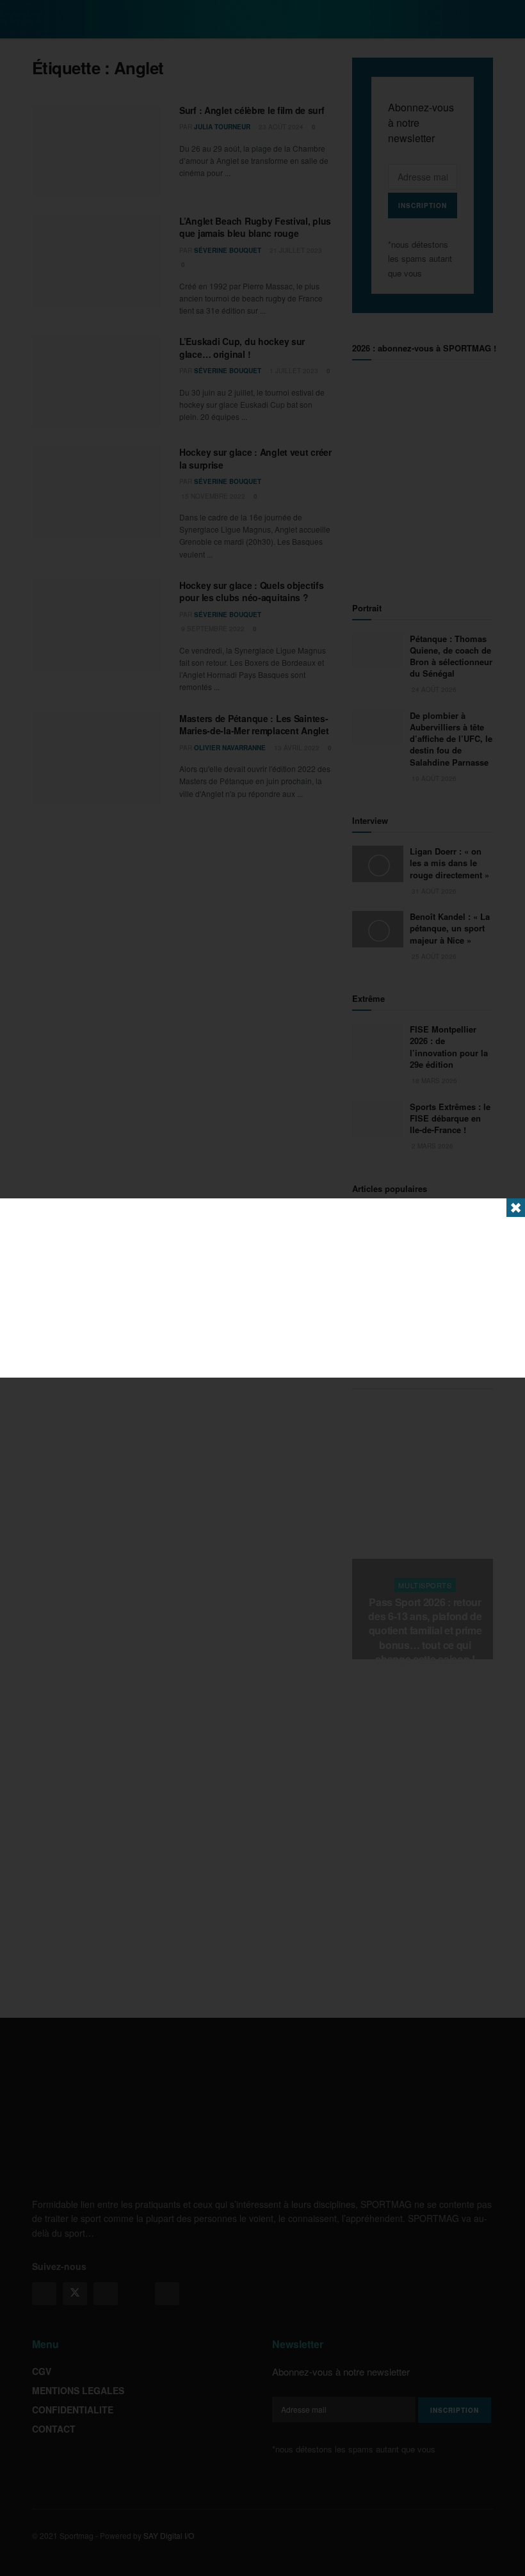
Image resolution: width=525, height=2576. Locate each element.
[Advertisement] (262, 1288)
